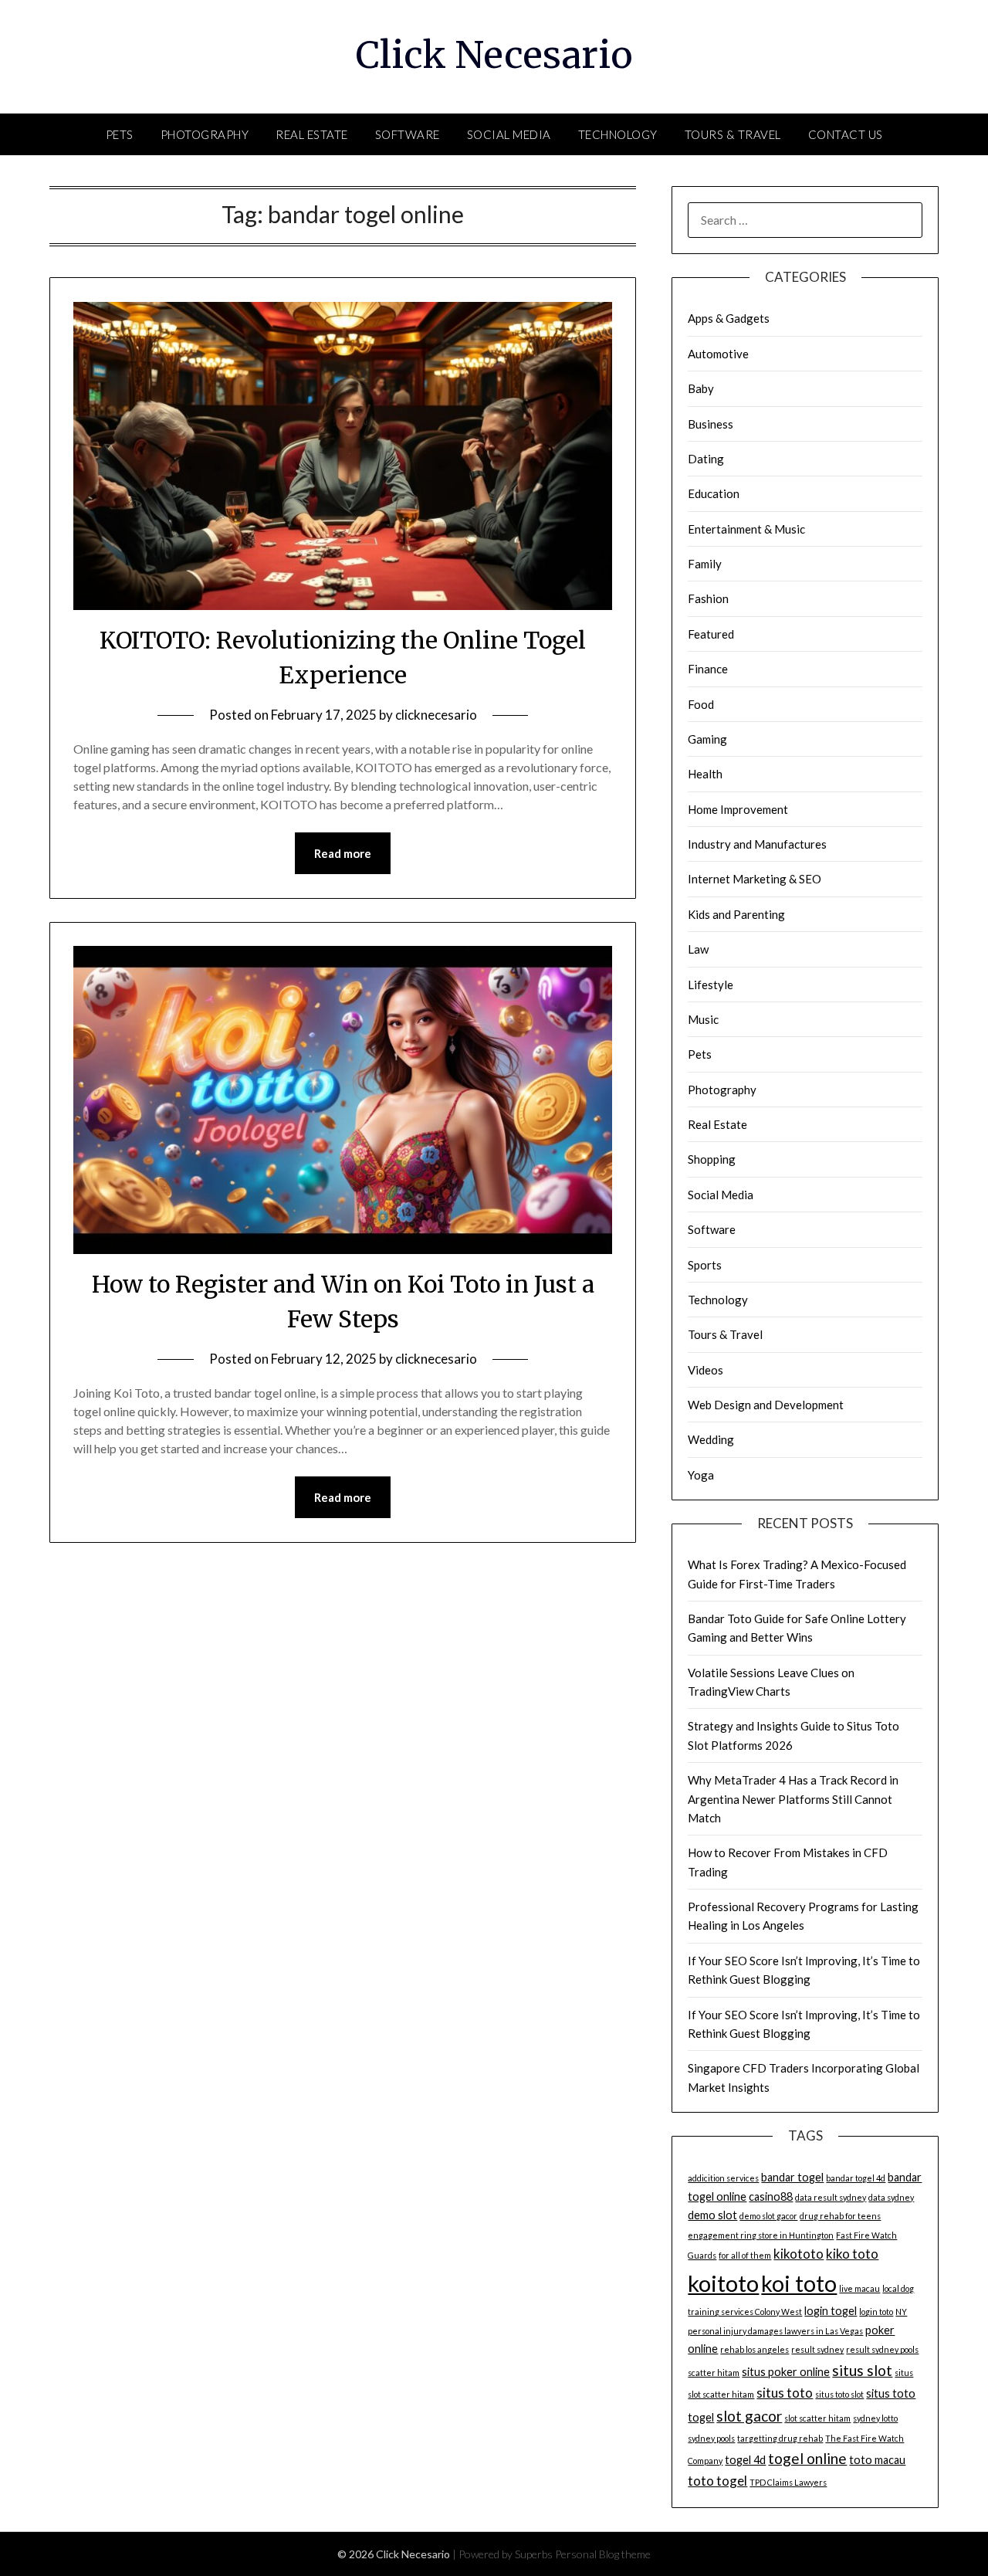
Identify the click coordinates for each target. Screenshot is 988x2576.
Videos (705, 1370)
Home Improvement (738, 809)
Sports (705, 1265)
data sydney (891, 2197)
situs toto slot (839, 2394)
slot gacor (749, 2416)
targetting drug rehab (780, 2438)
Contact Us (846, 134)
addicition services (723, 2178)
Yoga (701, 1475)
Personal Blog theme (603, 2554)
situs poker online (786, 2372)
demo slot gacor (768, 2216)
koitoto (723, 2283)
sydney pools (711, 2438)
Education (714, 493)
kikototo (799, 2254)
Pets (120, 134)
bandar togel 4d (856, 2178)
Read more (343, 853)
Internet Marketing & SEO (755, 879)
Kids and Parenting (736, 914)
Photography (205, 134)
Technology (618, 134)
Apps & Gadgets (729, 318)
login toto (876, 2312)
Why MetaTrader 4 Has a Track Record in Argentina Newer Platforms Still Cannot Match (793, 1799)
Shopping (712, 1159)
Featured (711, 634)
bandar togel (792, 2177)
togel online (807, 2458)
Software (408, 134)
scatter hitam (714, 2373)
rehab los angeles (755, 2349)
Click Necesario (494, 55)
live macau (859, 2288)
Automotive (718, 354)
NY (901, 2312)
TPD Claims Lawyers (788, 2482)
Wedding (711, 1439)
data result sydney (831, 2197)
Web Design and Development (766, 1405)
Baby (701, 388)
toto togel (717, 2481)
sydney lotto (875, 2418)
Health (705, 774)
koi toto (799, 2283)
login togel (831, 2311)
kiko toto (852, 2254)
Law (698, 949)
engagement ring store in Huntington (761, 2235)
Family (705, 564)
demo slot (712, 2215)
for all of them (745, 2255)
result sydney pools (882, 2349)
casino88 (771, 2196)
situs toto (785, 2393)
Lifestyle (711, 985)
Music (703, 1019)
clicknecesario (436, 715)
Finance (708, 669)
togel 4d (745, 2460)
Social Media (509, 134)
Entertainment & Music (746, 529)
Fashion (708, 598)
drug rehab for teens (840, 2216)
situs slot (862, 2370)
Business (711, 424)
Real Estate (312, 134)
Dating (706, 459)
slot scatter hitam (817, 2418)
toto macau (877, 2460)
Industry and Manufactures (757, 844)
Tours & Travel (733, 134)
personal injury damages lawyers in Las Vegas (775, 2331)
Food (701, 704)
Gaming (707, 739)
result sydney (817, 2349)
